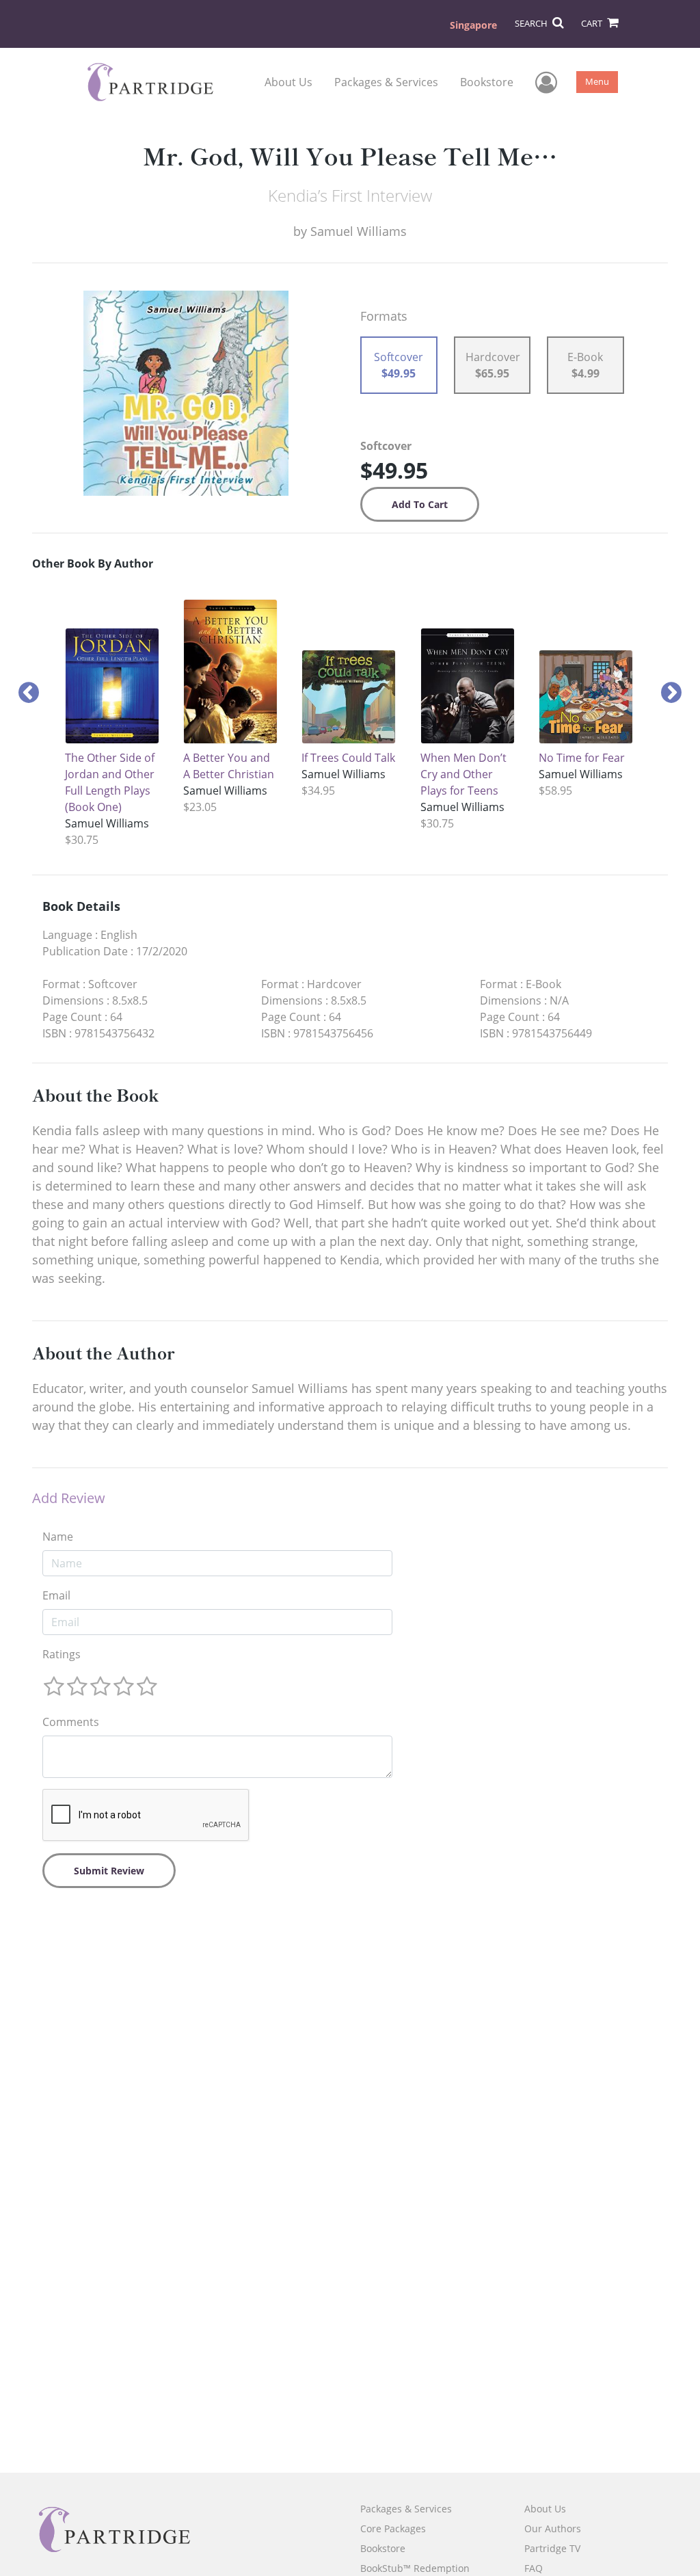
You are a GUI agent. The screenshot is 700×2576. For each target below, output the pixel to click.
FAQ (534, 2568)
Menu (597, 81)
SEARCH (532, 23)
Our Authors (553, 2528)
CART (593, 23)
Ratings (62, 1654)
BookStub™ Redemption (415, 2568)
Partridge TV (552, 2548)
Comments (71, 1722)
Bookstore (487, 82)
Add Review (69, 1498)
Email (56, 1595)
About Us (288, 82)
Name (58, 1537)
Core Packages (393, 2528)
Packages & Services (386, 82)
